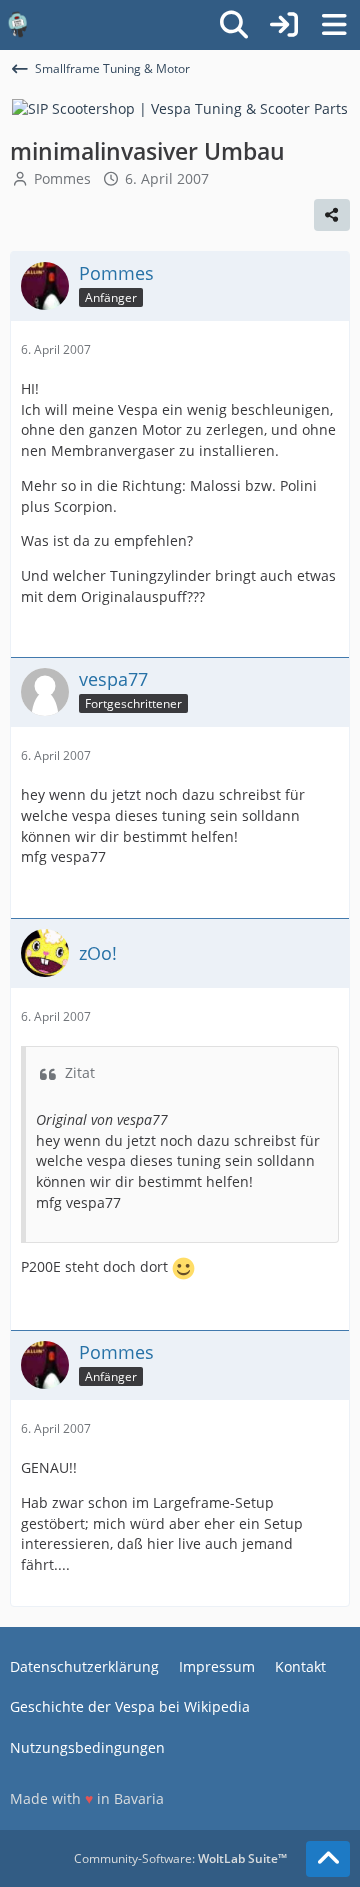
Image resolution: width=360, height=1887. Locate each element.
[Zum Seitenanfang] (328, 1859)
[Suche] (234, 25)
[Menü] (334, 25)
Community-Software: (180, 1858)
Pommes (62, 178)
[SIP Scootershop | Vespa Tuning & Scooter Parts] (180, 107)
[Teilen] (332, 215)
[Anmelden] (284, 25)
